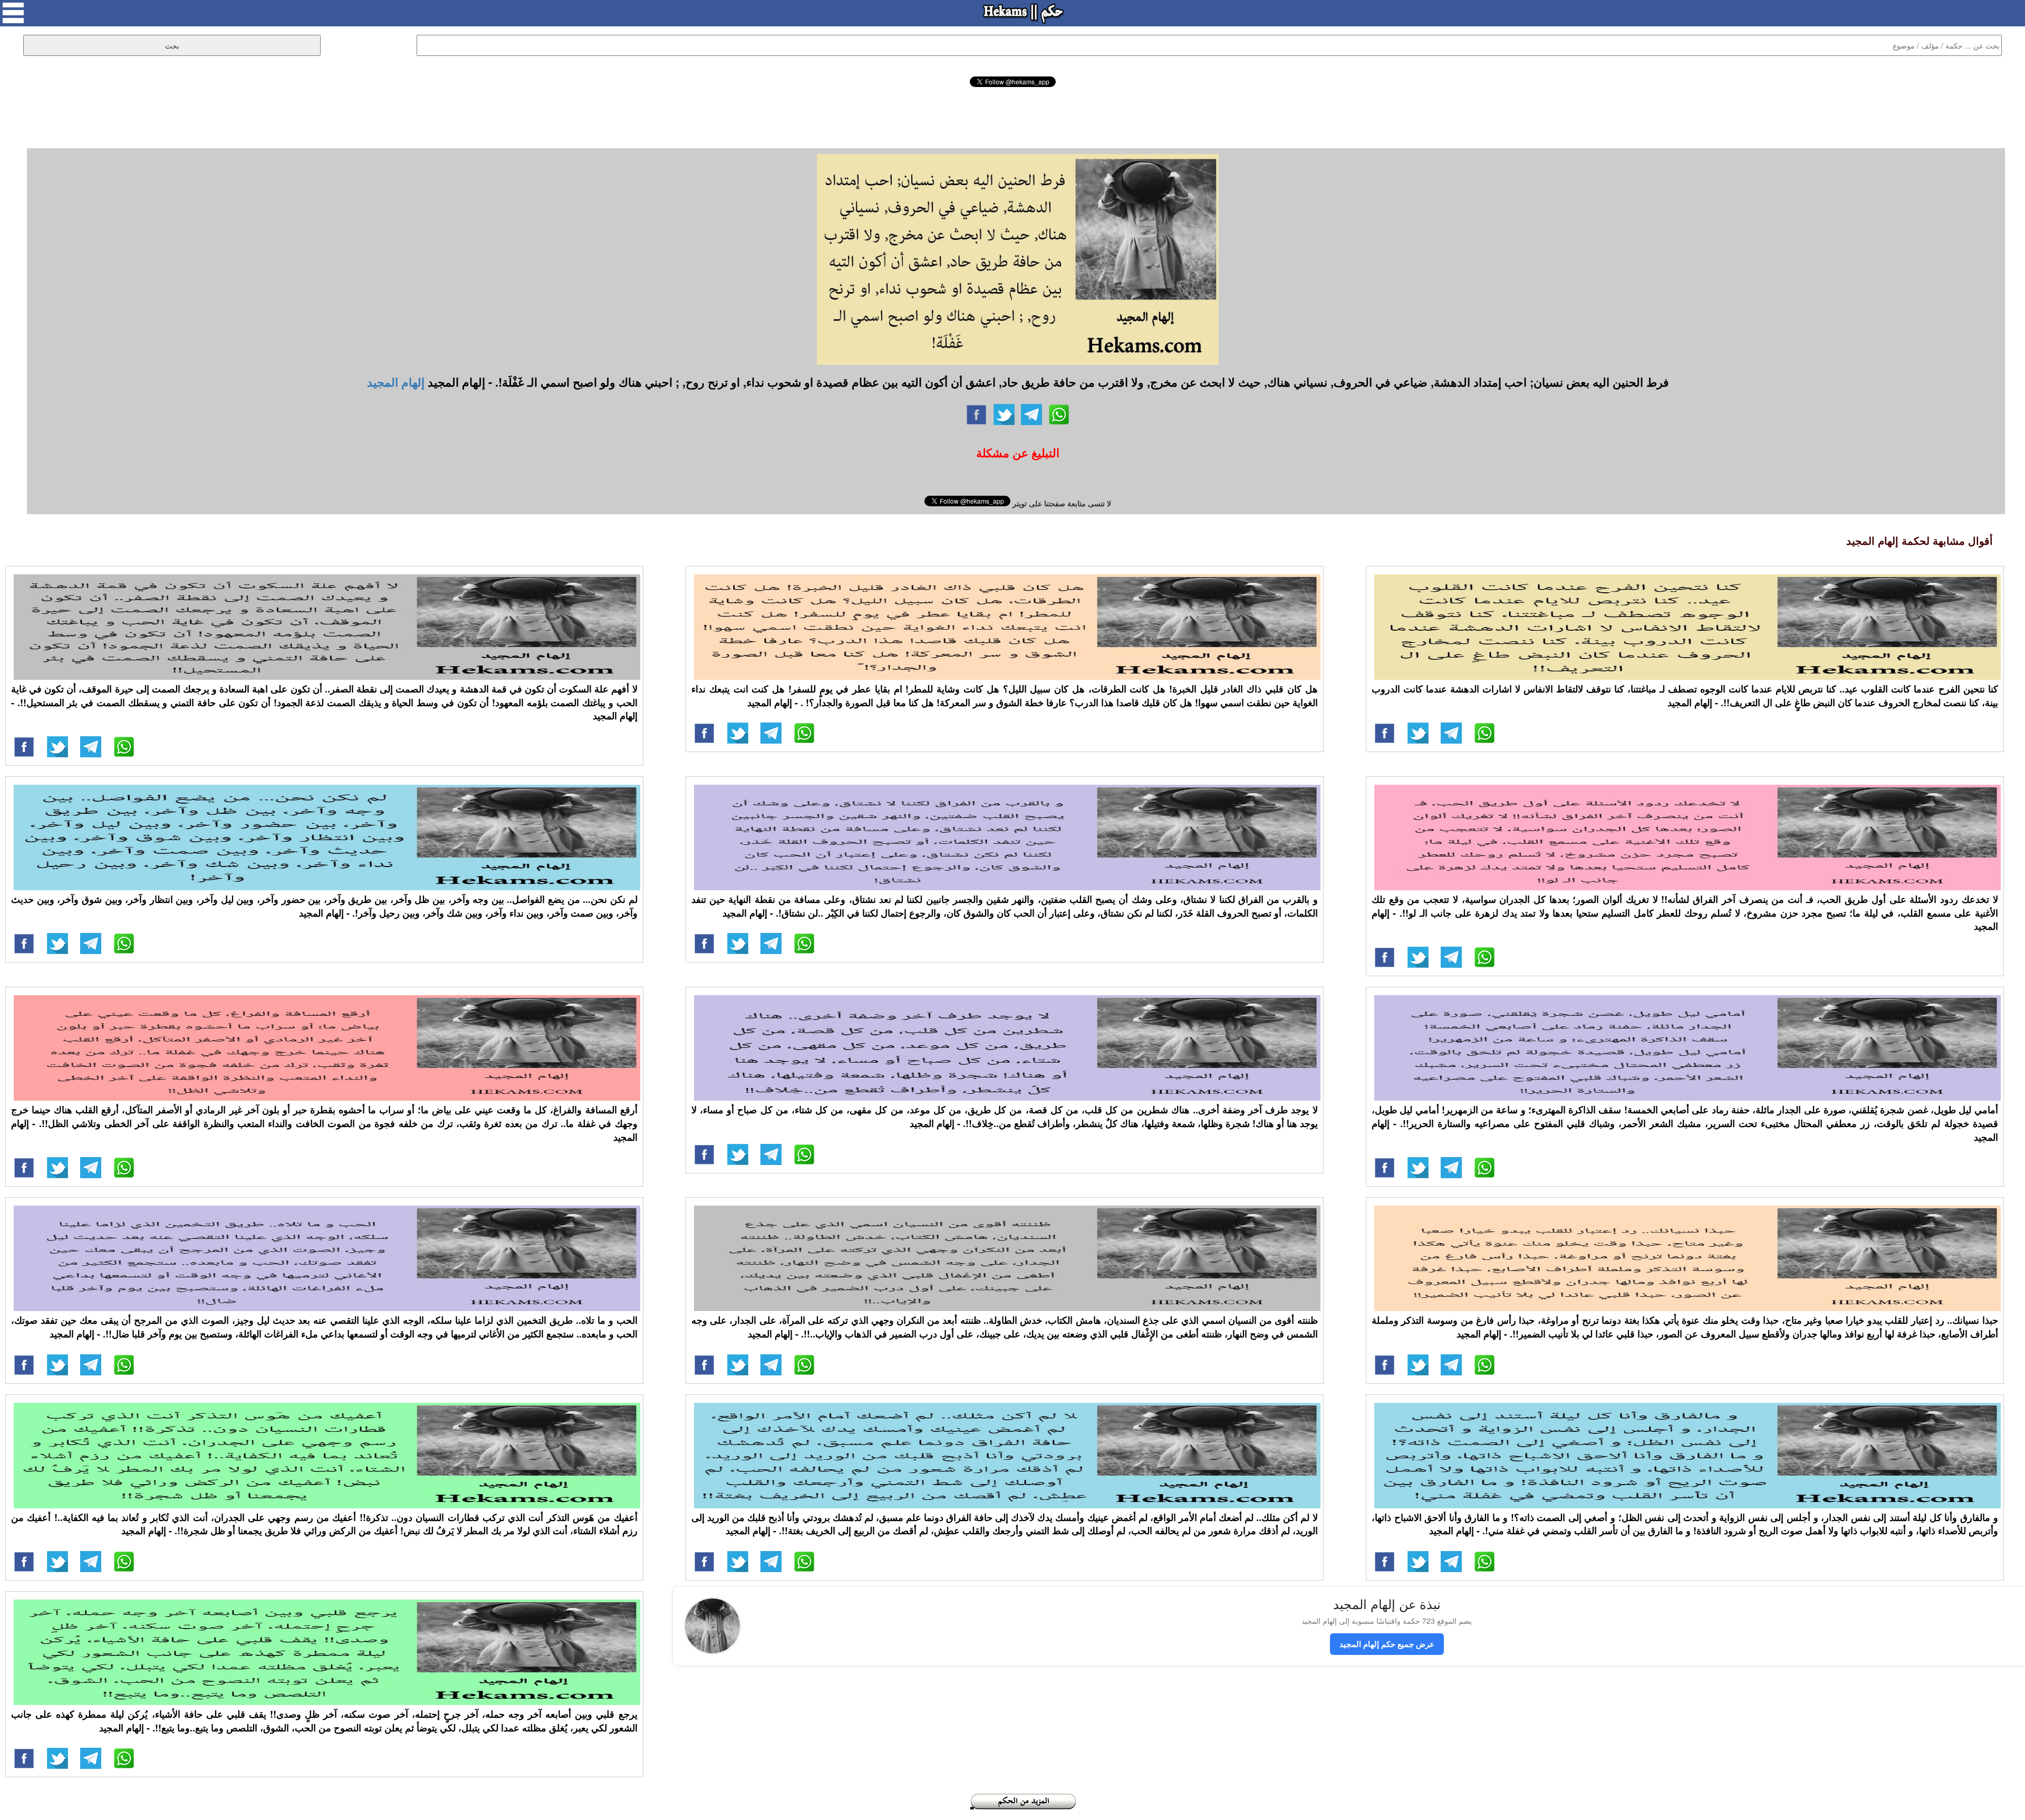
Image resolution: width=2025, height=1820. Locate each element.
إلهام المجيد (396, 382)
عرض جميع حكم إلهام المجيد (1387, 1644)
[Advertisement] (1012, 116)
